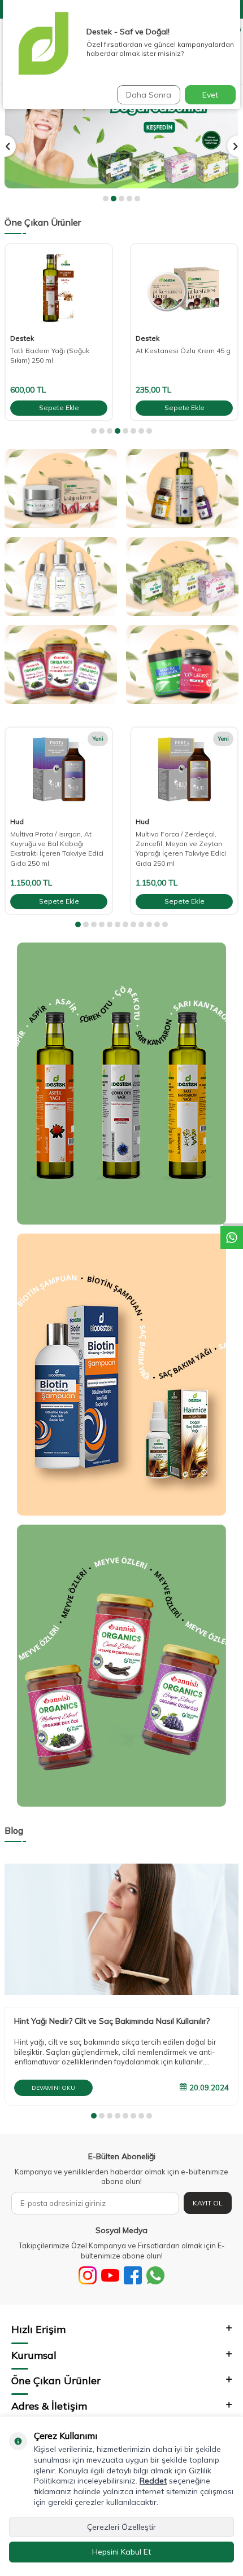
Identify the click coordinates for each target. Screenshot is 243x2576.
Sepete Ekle (59, 408)
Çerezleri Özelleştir (121, 2527)
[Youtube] (110, 2275)
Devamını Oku (53, 2088)
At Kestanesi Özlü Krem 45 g (183, 351)
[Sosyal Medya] (88, 2275)
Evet (210, 95)
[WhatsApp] (155, 2275)
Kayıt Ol (208, 2203)
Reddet (153, 2481)
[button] (106, 199)
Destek (22, 338)
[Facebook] (133, 2275)
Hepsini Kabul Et (121, 2552)
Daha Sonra (149, 95)
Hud (17, 822)
